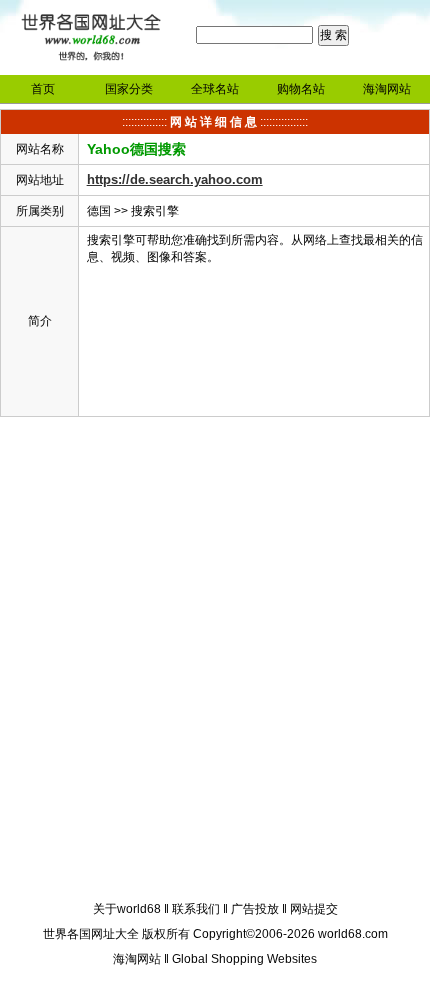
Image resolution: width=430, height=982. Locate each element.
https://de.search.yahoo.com (175, 179)
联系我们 (196, 909)
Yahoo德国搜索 (136, 149)
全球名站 (215, 89)
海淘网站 (387, 89)
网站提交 (314, 909)
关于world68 (127, 909)
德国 (99, 211)
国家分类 (129, 89)
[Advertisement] (215, 662)
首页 (43, 89)
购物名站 (301, 89)
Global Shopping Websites (244, 959)
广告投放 (255, 909)
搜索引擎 (155, 211)
